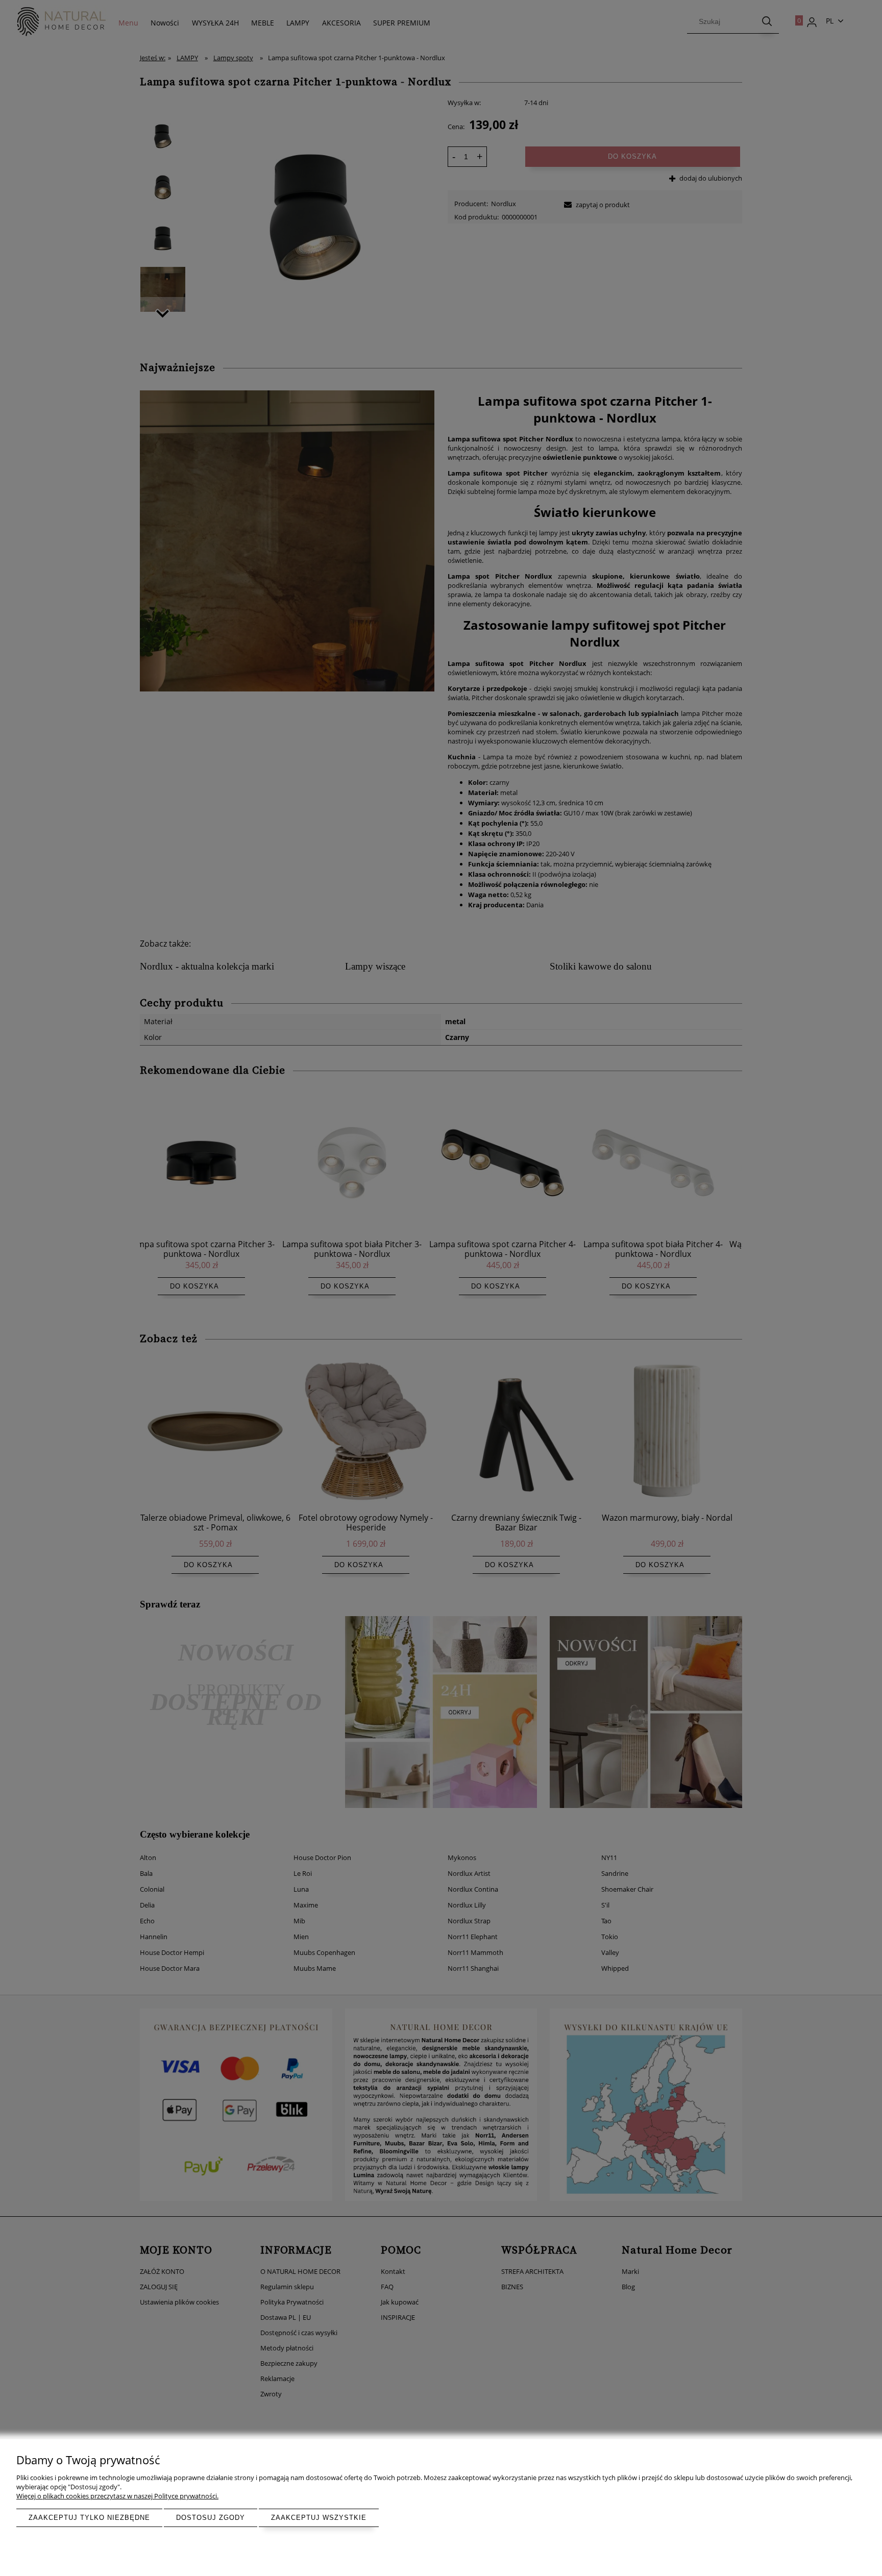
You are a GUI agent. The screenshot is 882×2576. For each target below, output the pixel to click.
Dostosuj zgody (211, 2518)
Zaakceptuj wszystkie (319, 2518)
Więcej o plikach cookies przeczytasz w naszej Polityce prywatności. (117, 2496)
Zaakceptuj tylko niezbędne (89, 2518)
